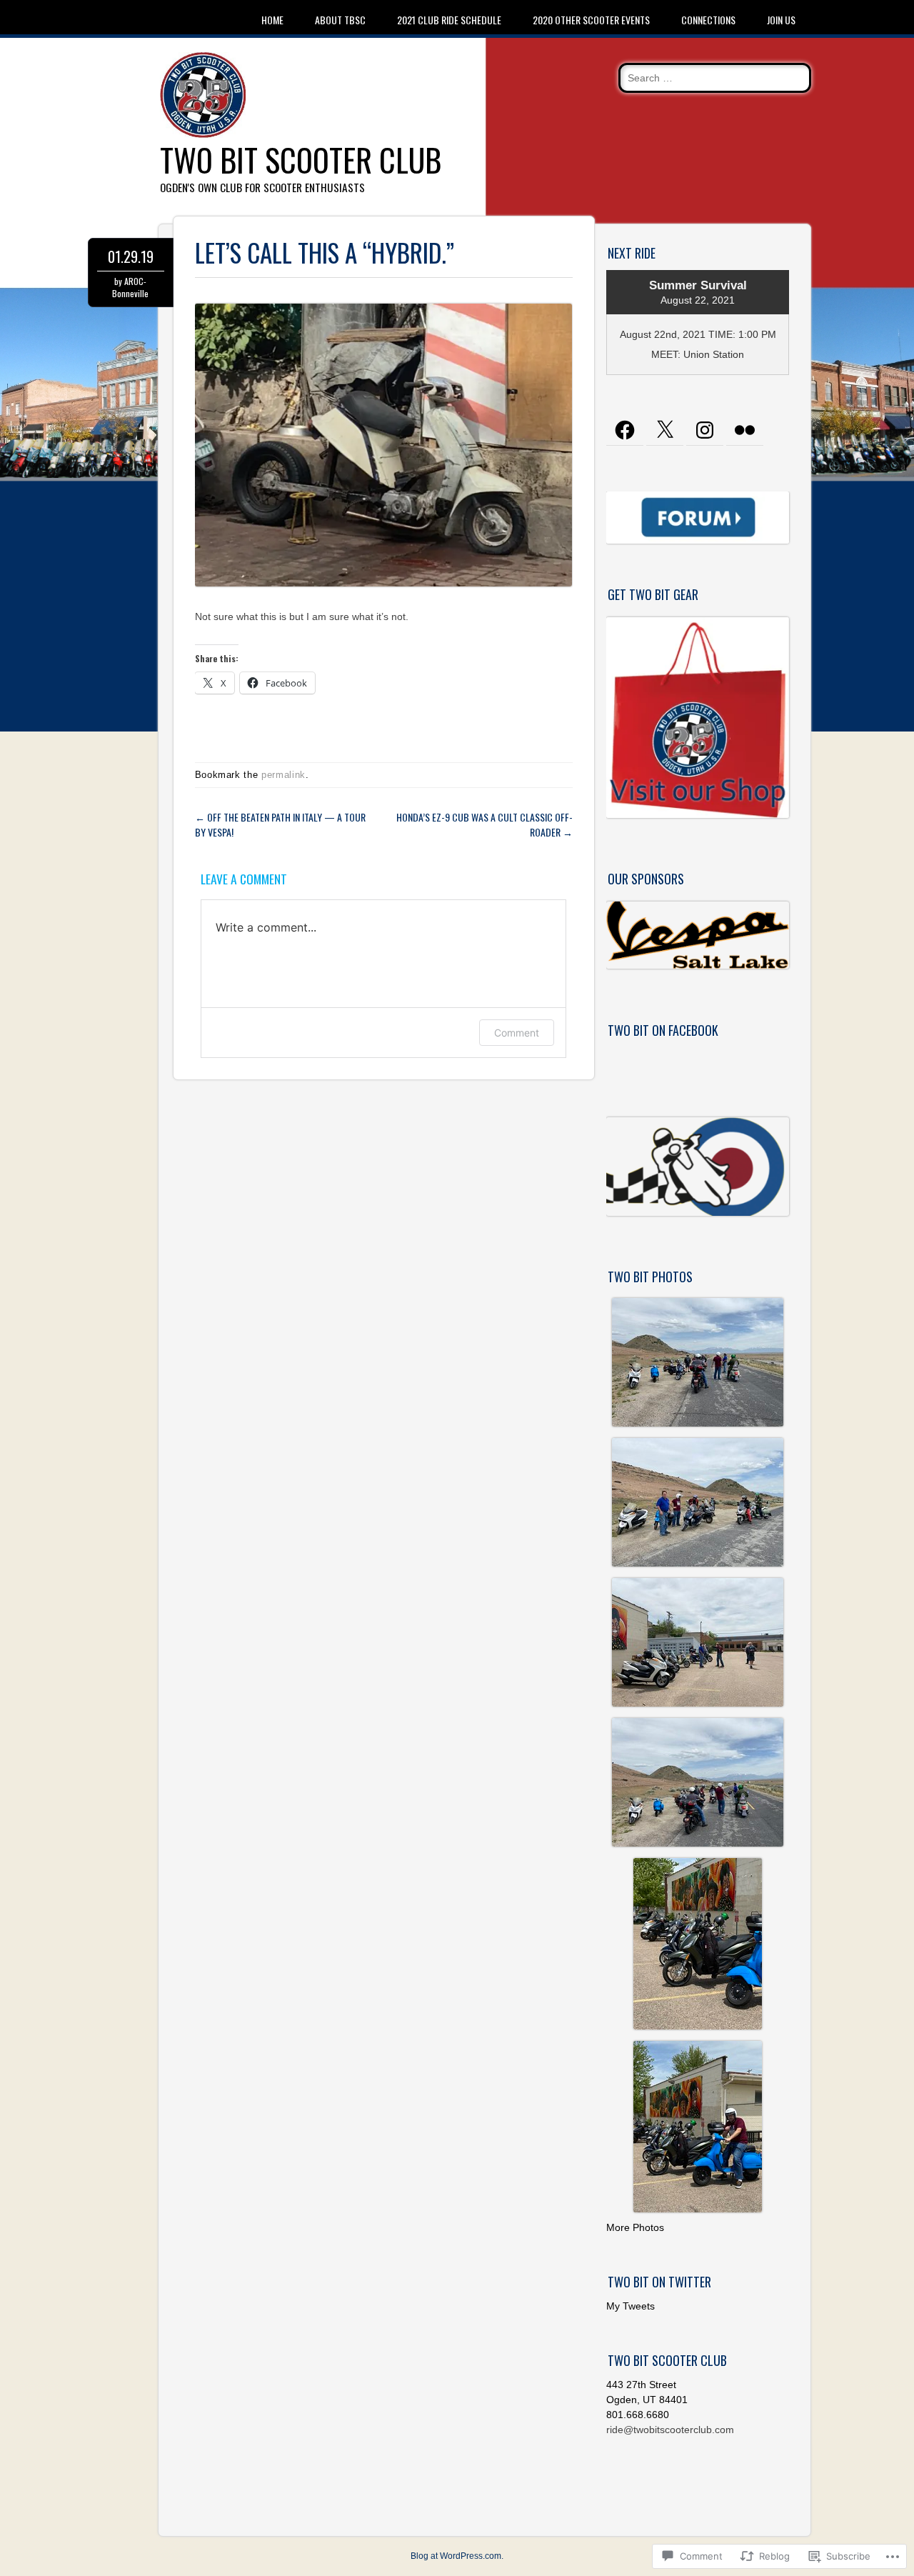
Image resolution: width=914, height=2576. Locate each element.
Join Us (781, 20)
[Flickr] (745, 430)
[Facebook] (625, 430)
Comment (517, 1033)
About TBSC (340, 20)
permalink (283, 775)
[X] (665, 430)
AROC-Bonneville (130, 287)
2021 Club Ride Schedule (449, 20)
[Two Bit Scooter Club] (203, 134)
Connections (708, 20)
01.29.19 (131, 256)
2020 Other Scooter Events (591, 20)
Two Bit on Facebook (663, 1030)
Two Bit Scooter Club (301, 160)
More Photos (635, 2227)
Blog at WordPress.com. (457, 2556)
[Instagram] (705, 430)
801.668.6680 (638, 2415)
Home (272, 20)
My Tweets (631, 2306)
